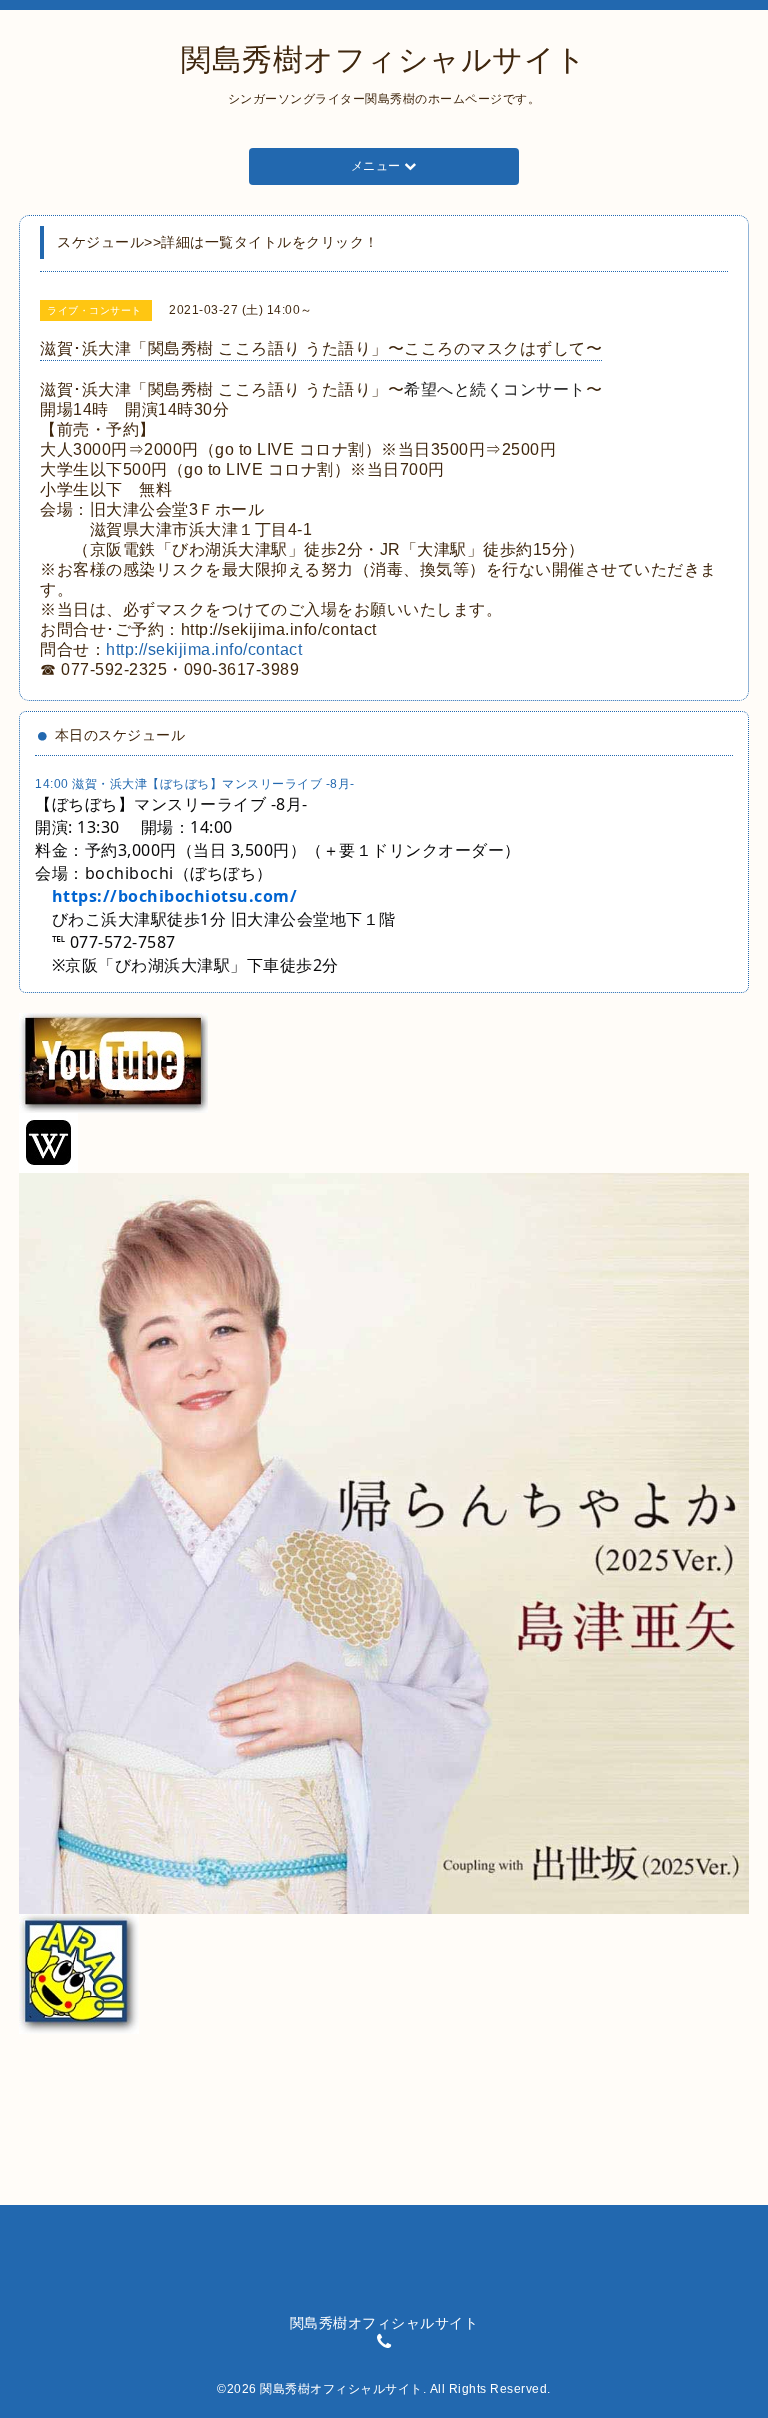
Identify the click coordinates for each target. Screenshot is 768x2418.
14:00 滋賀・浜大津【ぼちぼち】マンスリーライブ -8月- (195, 784)
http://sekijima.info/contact (204, 649)
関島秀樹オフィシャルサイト (384, 59)
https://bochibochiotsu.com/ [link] (175, 896)
